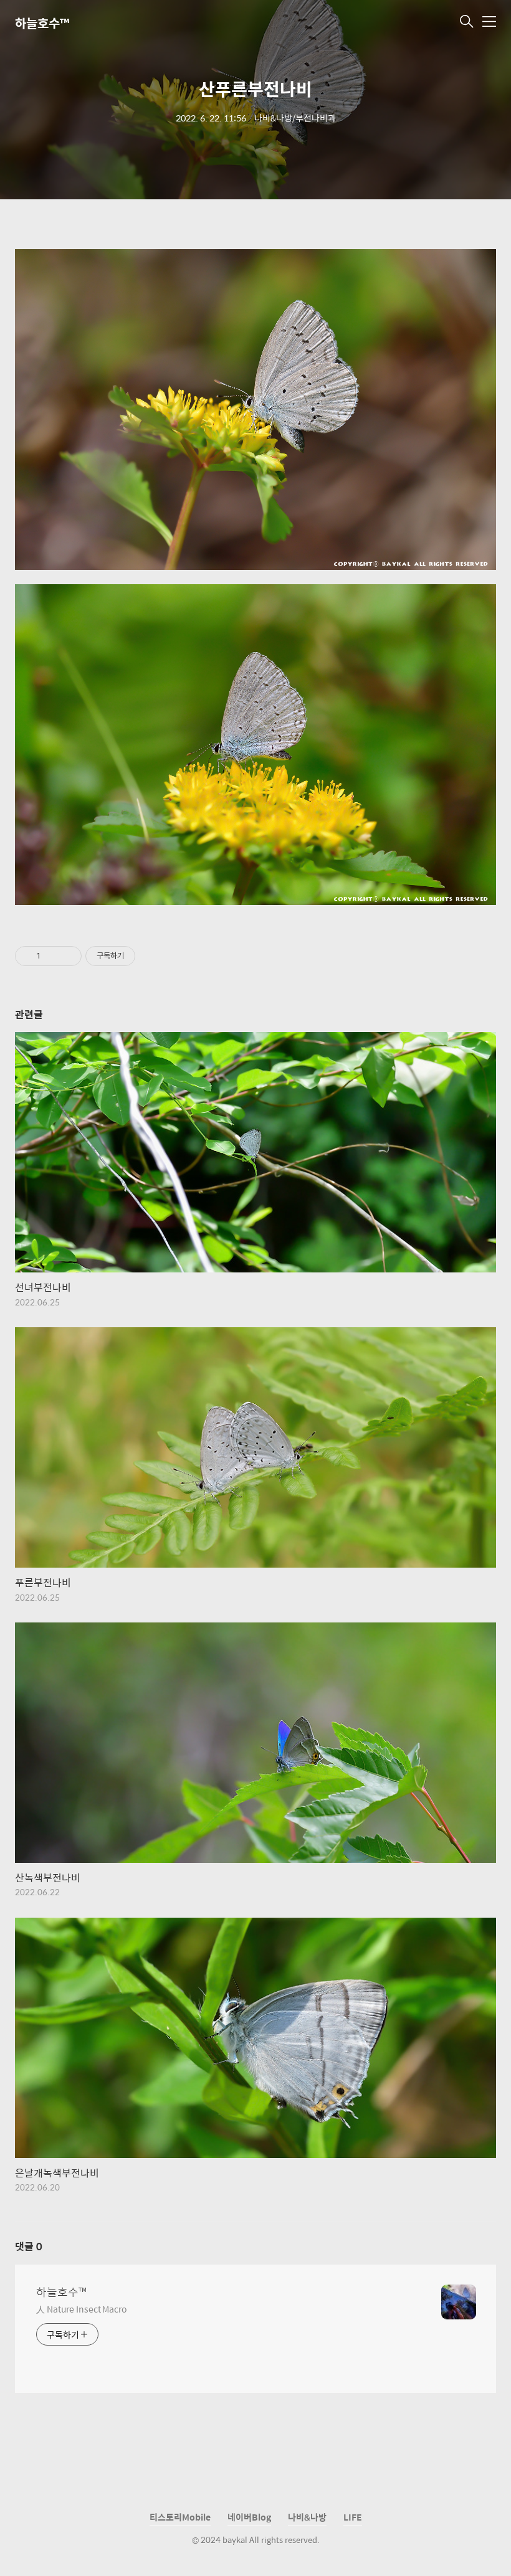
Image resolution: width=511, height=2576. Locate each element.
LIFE (353, 2517)
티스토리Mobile (180, 2517)
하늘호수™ (42, 23)
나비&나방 (307, 2517)
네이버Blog (249, 2517)
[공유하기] (52, 956)
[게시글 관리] (68, 956)
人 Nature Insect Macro (81, 2308)
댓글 (29, 2246)
